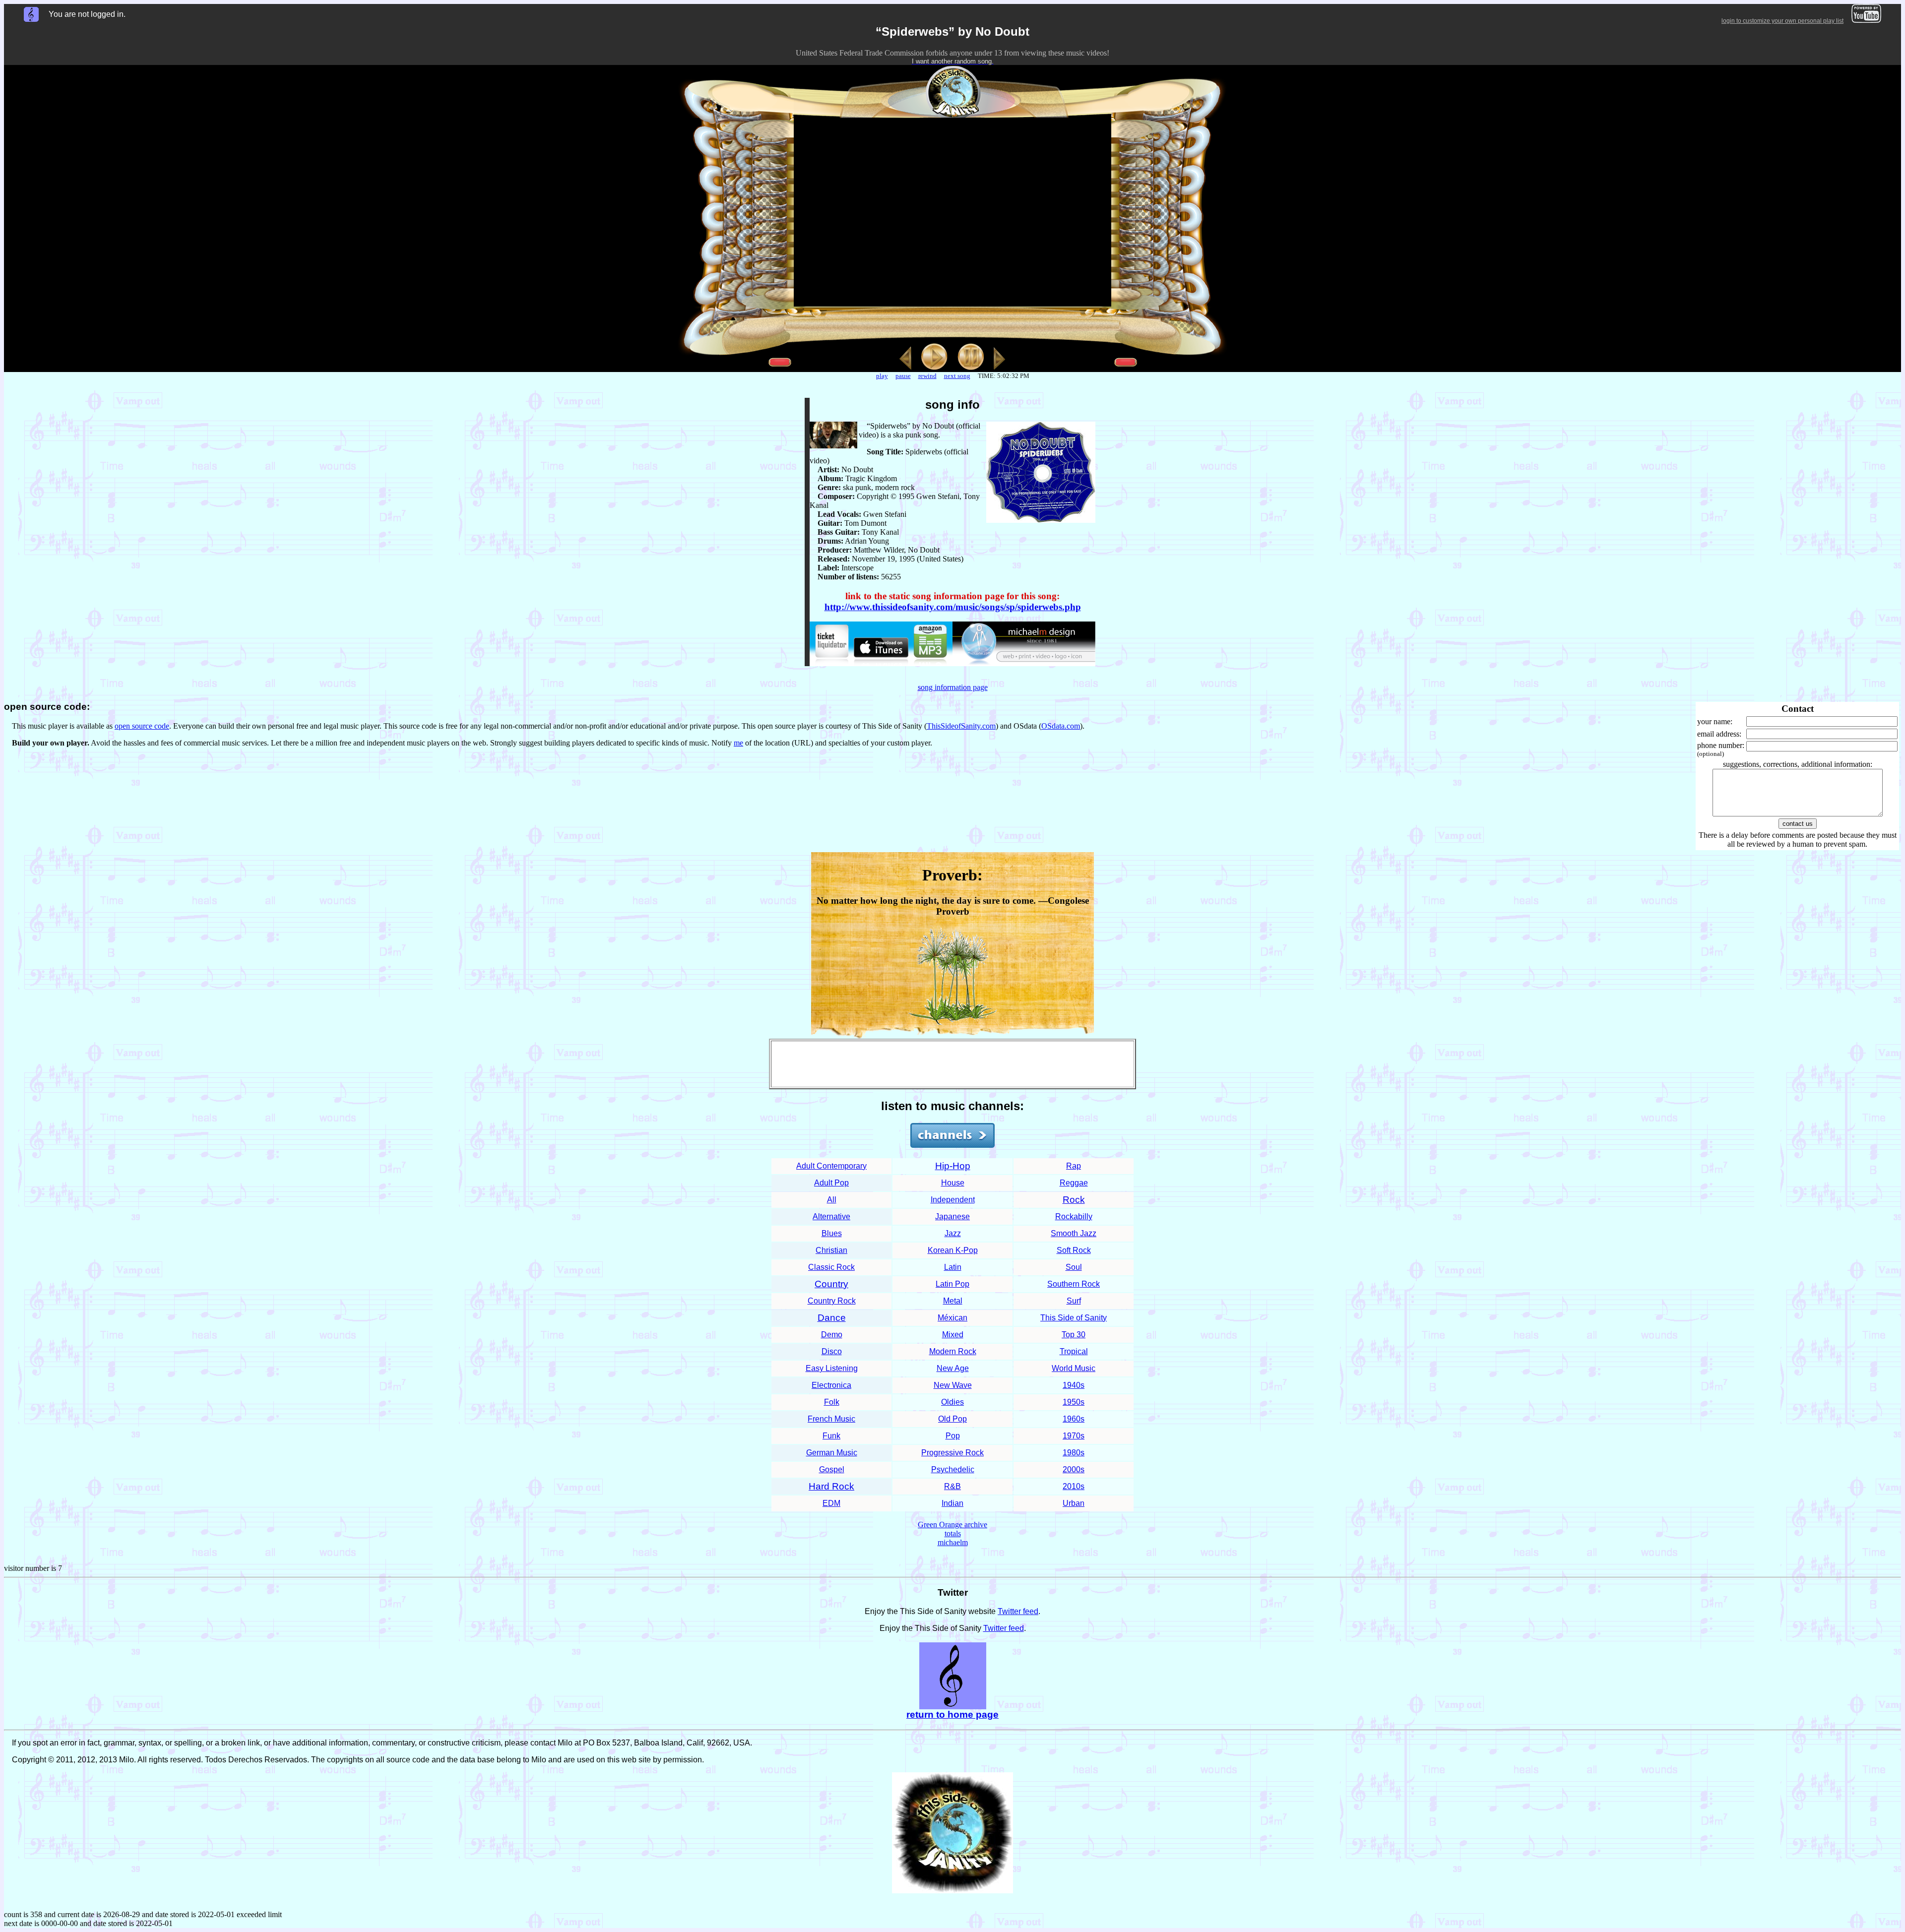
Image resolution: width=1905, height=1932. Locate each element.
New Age (953, 1368)
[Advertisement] (952, 1064)
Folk (832, 1402)
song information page (953, 687)
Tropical (1074, 1351)
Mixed (953, 1335)
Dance (832, 1318)
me (738, 743)
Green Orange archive (952, 1525)
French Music (831, 1419)
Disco (832, 1351)
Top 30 (1074, 1335)
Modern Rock (953, 1351)
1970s (1074, 1436)
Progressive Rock (952, 1453)
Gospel (832, 1469)
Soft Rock (1074, 1250)
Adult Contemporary (831, 1166)
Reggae (1074, 1183)
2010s (1074, 1486)
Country (831, 1284)
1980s (1074, 1453)
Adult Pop (831, 1183)
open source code (142, 726)
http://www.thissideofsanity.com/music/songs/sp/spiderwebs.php (953, 607)
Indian (952, 1503)
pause (903, 376)
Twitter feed (1018, 1611)
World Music (1074, 1368)
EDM (831, 1503)
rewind (927, 376)
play (882, 376)
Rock (1074, 1200)
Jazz (953, 1233)
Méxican (952, 1318)
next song (957, 376)
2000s (1074, 1469)
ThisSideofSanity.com (961, 726)
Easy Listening (832, 1368)
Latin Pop (952, 1284)
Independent (953, 1200)
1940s (1074, 1385)
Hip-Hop (953, 1166)
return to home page (952, 1714)
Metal (953, 1301)
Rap (1074, 1166)
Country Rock (832, 1301)
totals (953, 1533)
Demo (832, 1335)
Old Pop (952, 1419)
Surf (1074, 1301)
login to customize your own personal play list (1782, 21)
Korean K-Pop (953, 1250)
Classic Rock (831, 1267)
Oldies (952, 1402)
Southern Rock (1074, 1284)
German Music (832, 1453)
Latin (953, 1267)
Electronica (831, 1385)
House (953, 1183)
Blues (832, 1233)
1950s (1074, 1402)
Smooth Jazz (1074, 1233)
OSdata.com (1061, 726)
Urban (1074, 1503)
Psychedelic (953, 1469)
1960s (1074, 1419)
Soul (1074, 1267)
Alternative (831, 1216)
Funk (831, 1436)
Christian (831, 1250)
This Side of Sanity (1074, 1318)
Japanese (952, 1216)
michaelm (953, 1542)
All (832, 1200)
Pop (953, 1436)
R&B (952, 1486)
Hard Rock (831, 1486)
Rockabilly (1074, 1216)
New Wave (953, 1385)
